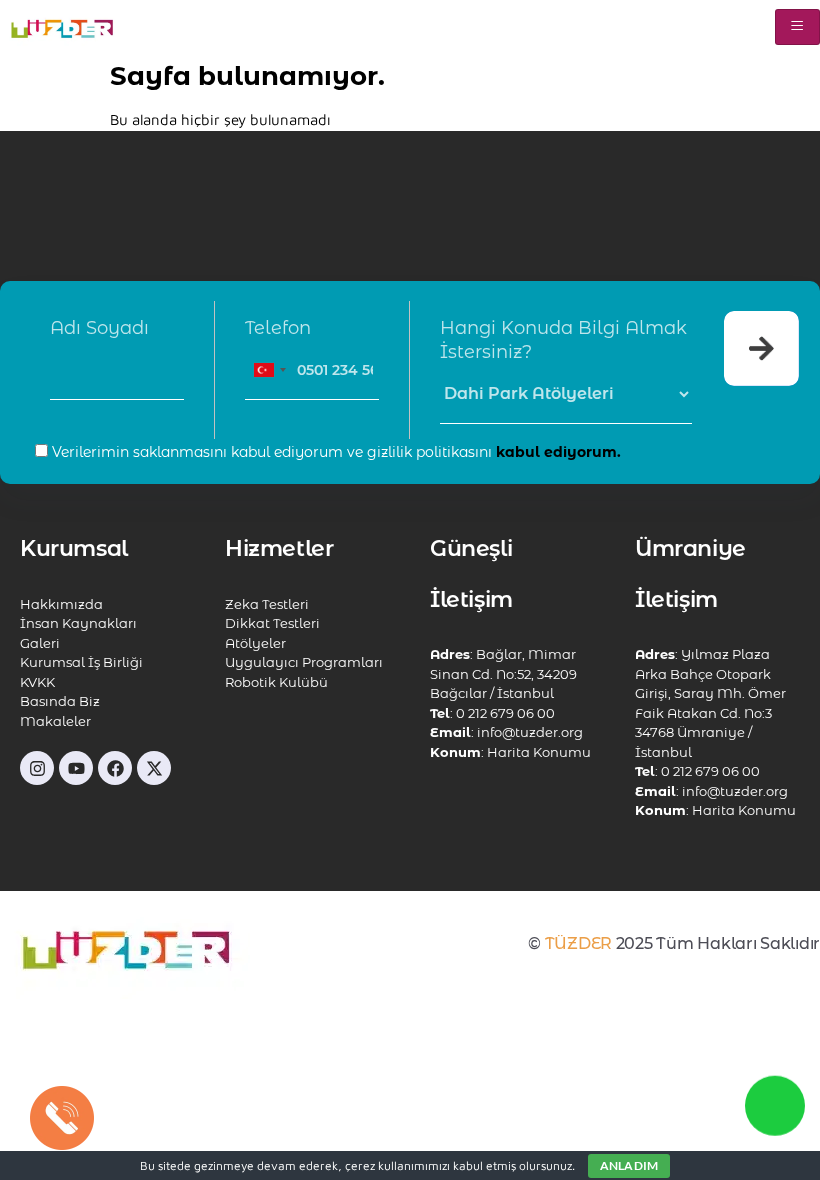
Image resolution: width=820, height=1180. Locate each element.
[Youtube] (76, 768)
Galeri (40, 643)
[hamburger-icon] (797, 27)
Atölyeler (255, 643)
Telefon (278, 328)
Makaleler (55, 721)
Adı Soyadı (99, 328)
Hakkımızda (61, 604)
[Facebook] (115, 768)
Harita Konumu (539, 752)
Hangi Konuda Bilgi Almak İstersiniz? (563, 340)
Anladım (629, 1165)
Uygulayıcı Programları (304, 662)
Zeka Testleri (267, 604)
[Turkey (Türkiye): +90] (269, 370)
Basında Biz (60, 701)
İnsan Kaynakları (78, 623)
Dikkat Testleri (272, 623)
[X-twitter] (154, 768)
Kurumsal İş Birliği (81, 662)
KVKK (37, 682)
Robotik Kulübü (276, 682)
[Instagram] (37, 768)
